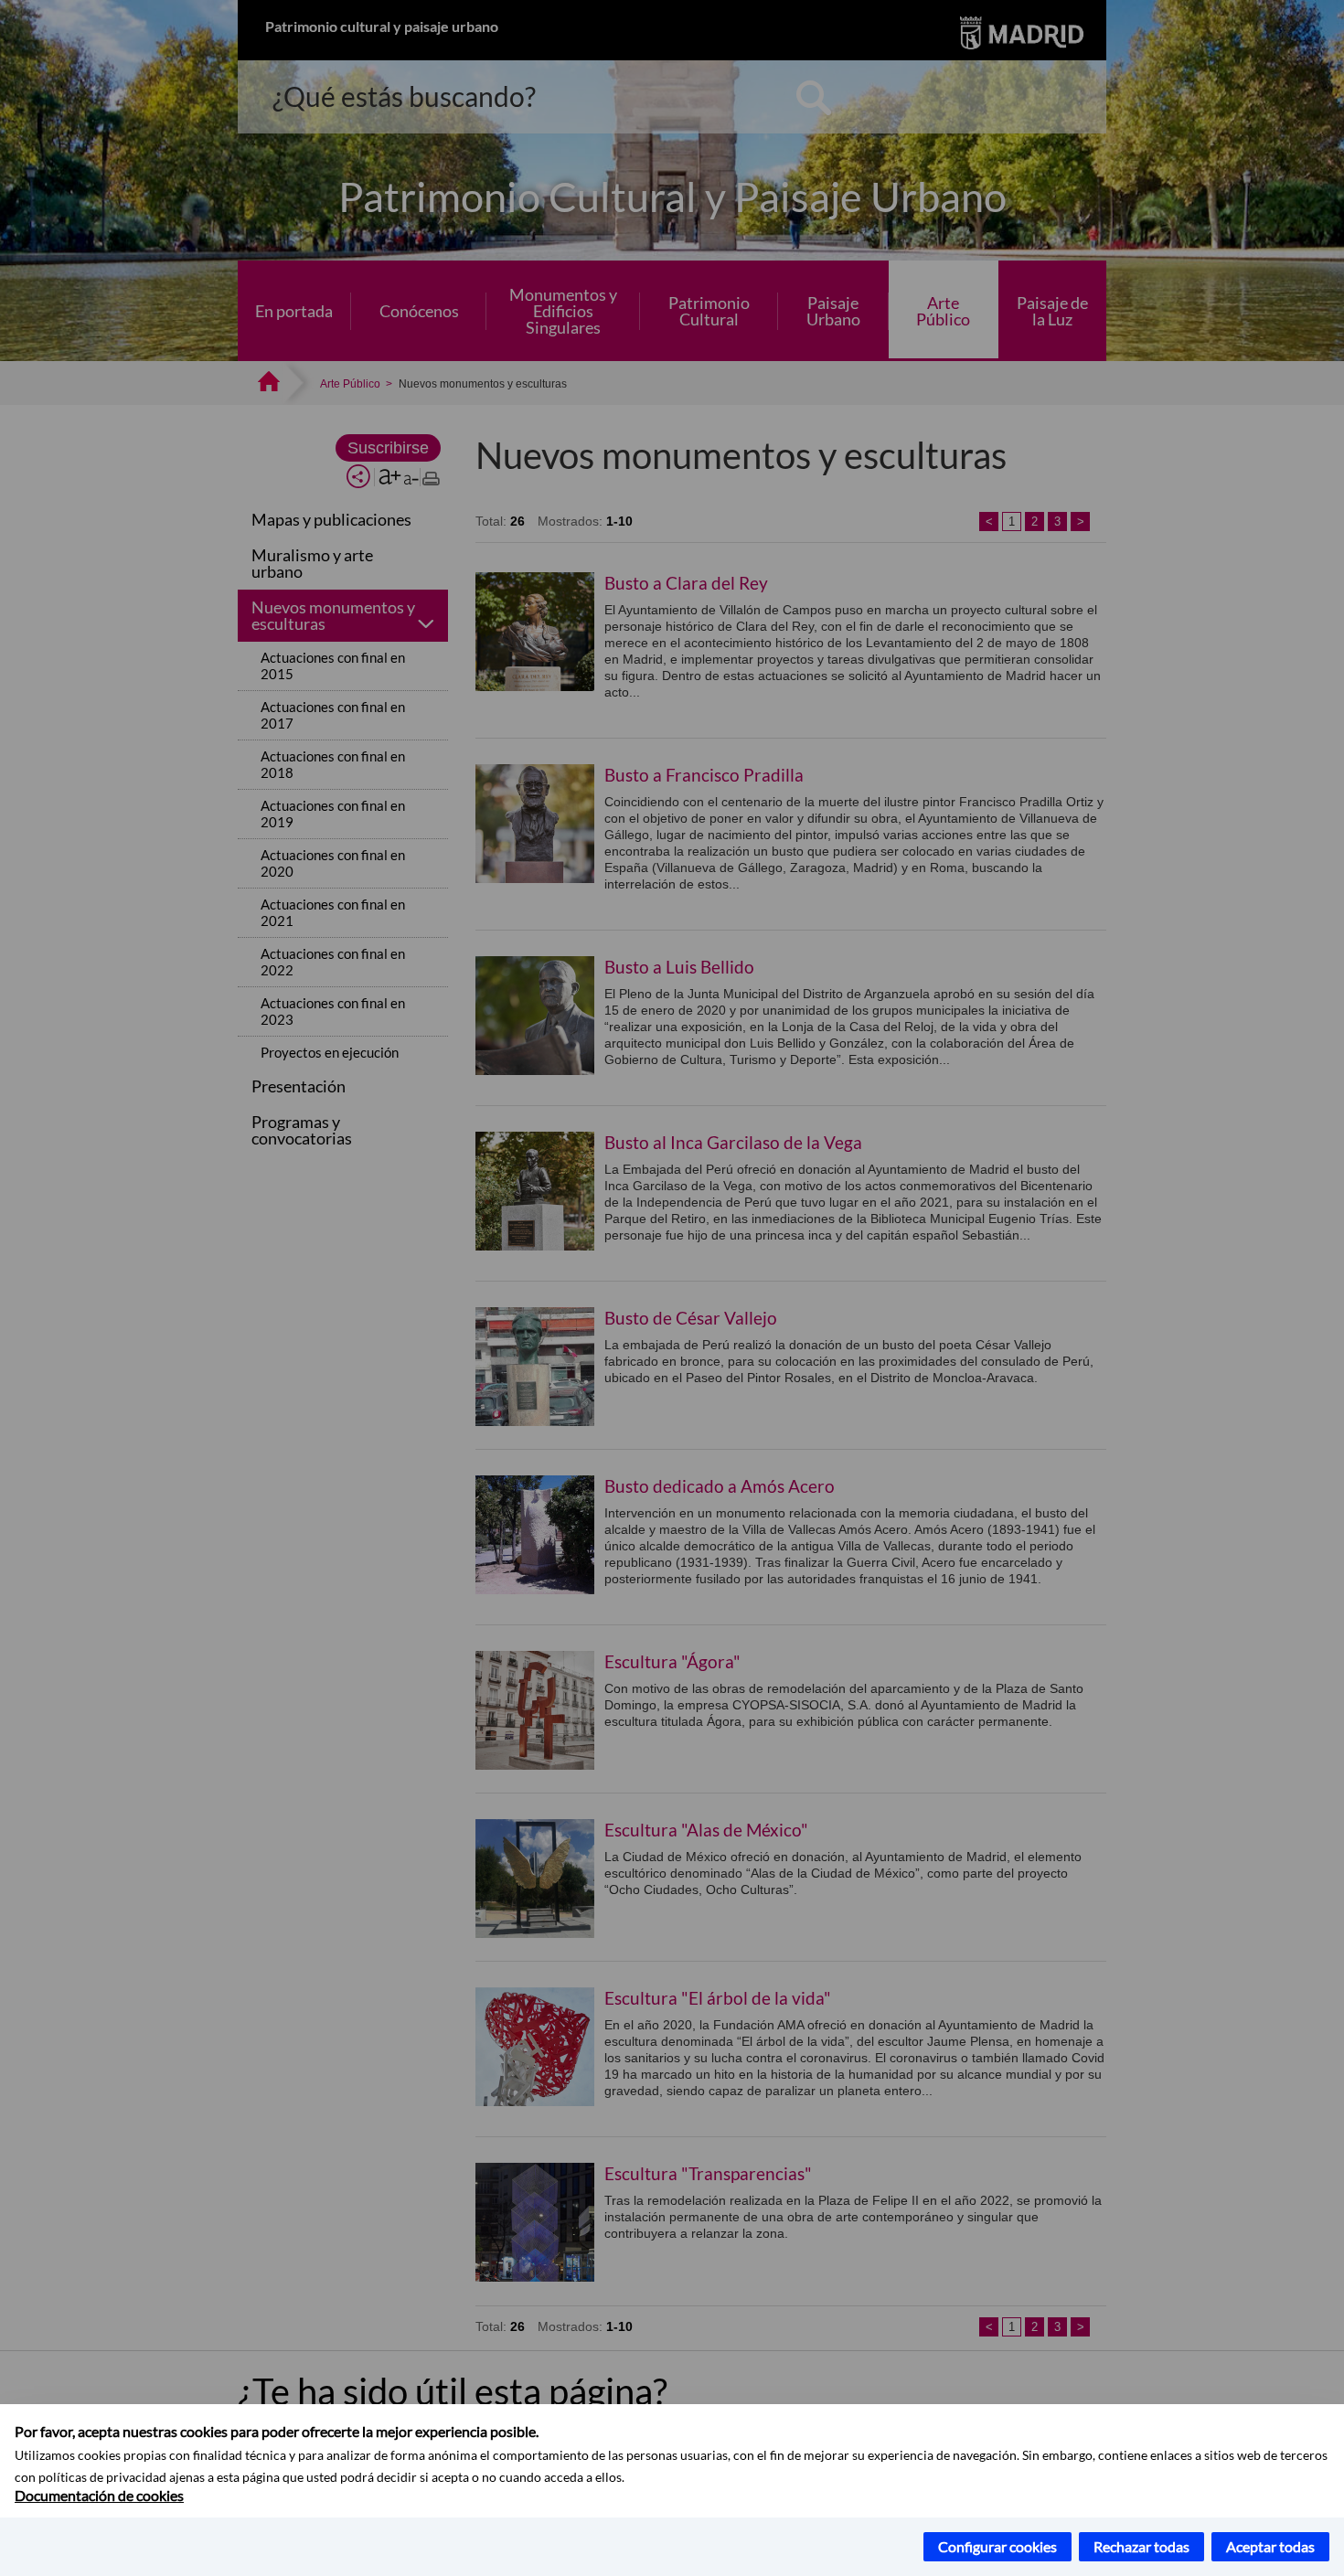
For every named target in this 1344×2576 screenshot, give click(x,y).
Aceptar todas (1270, 2546)
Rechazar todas (1141, 2546)
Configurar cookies (997, 2546)
